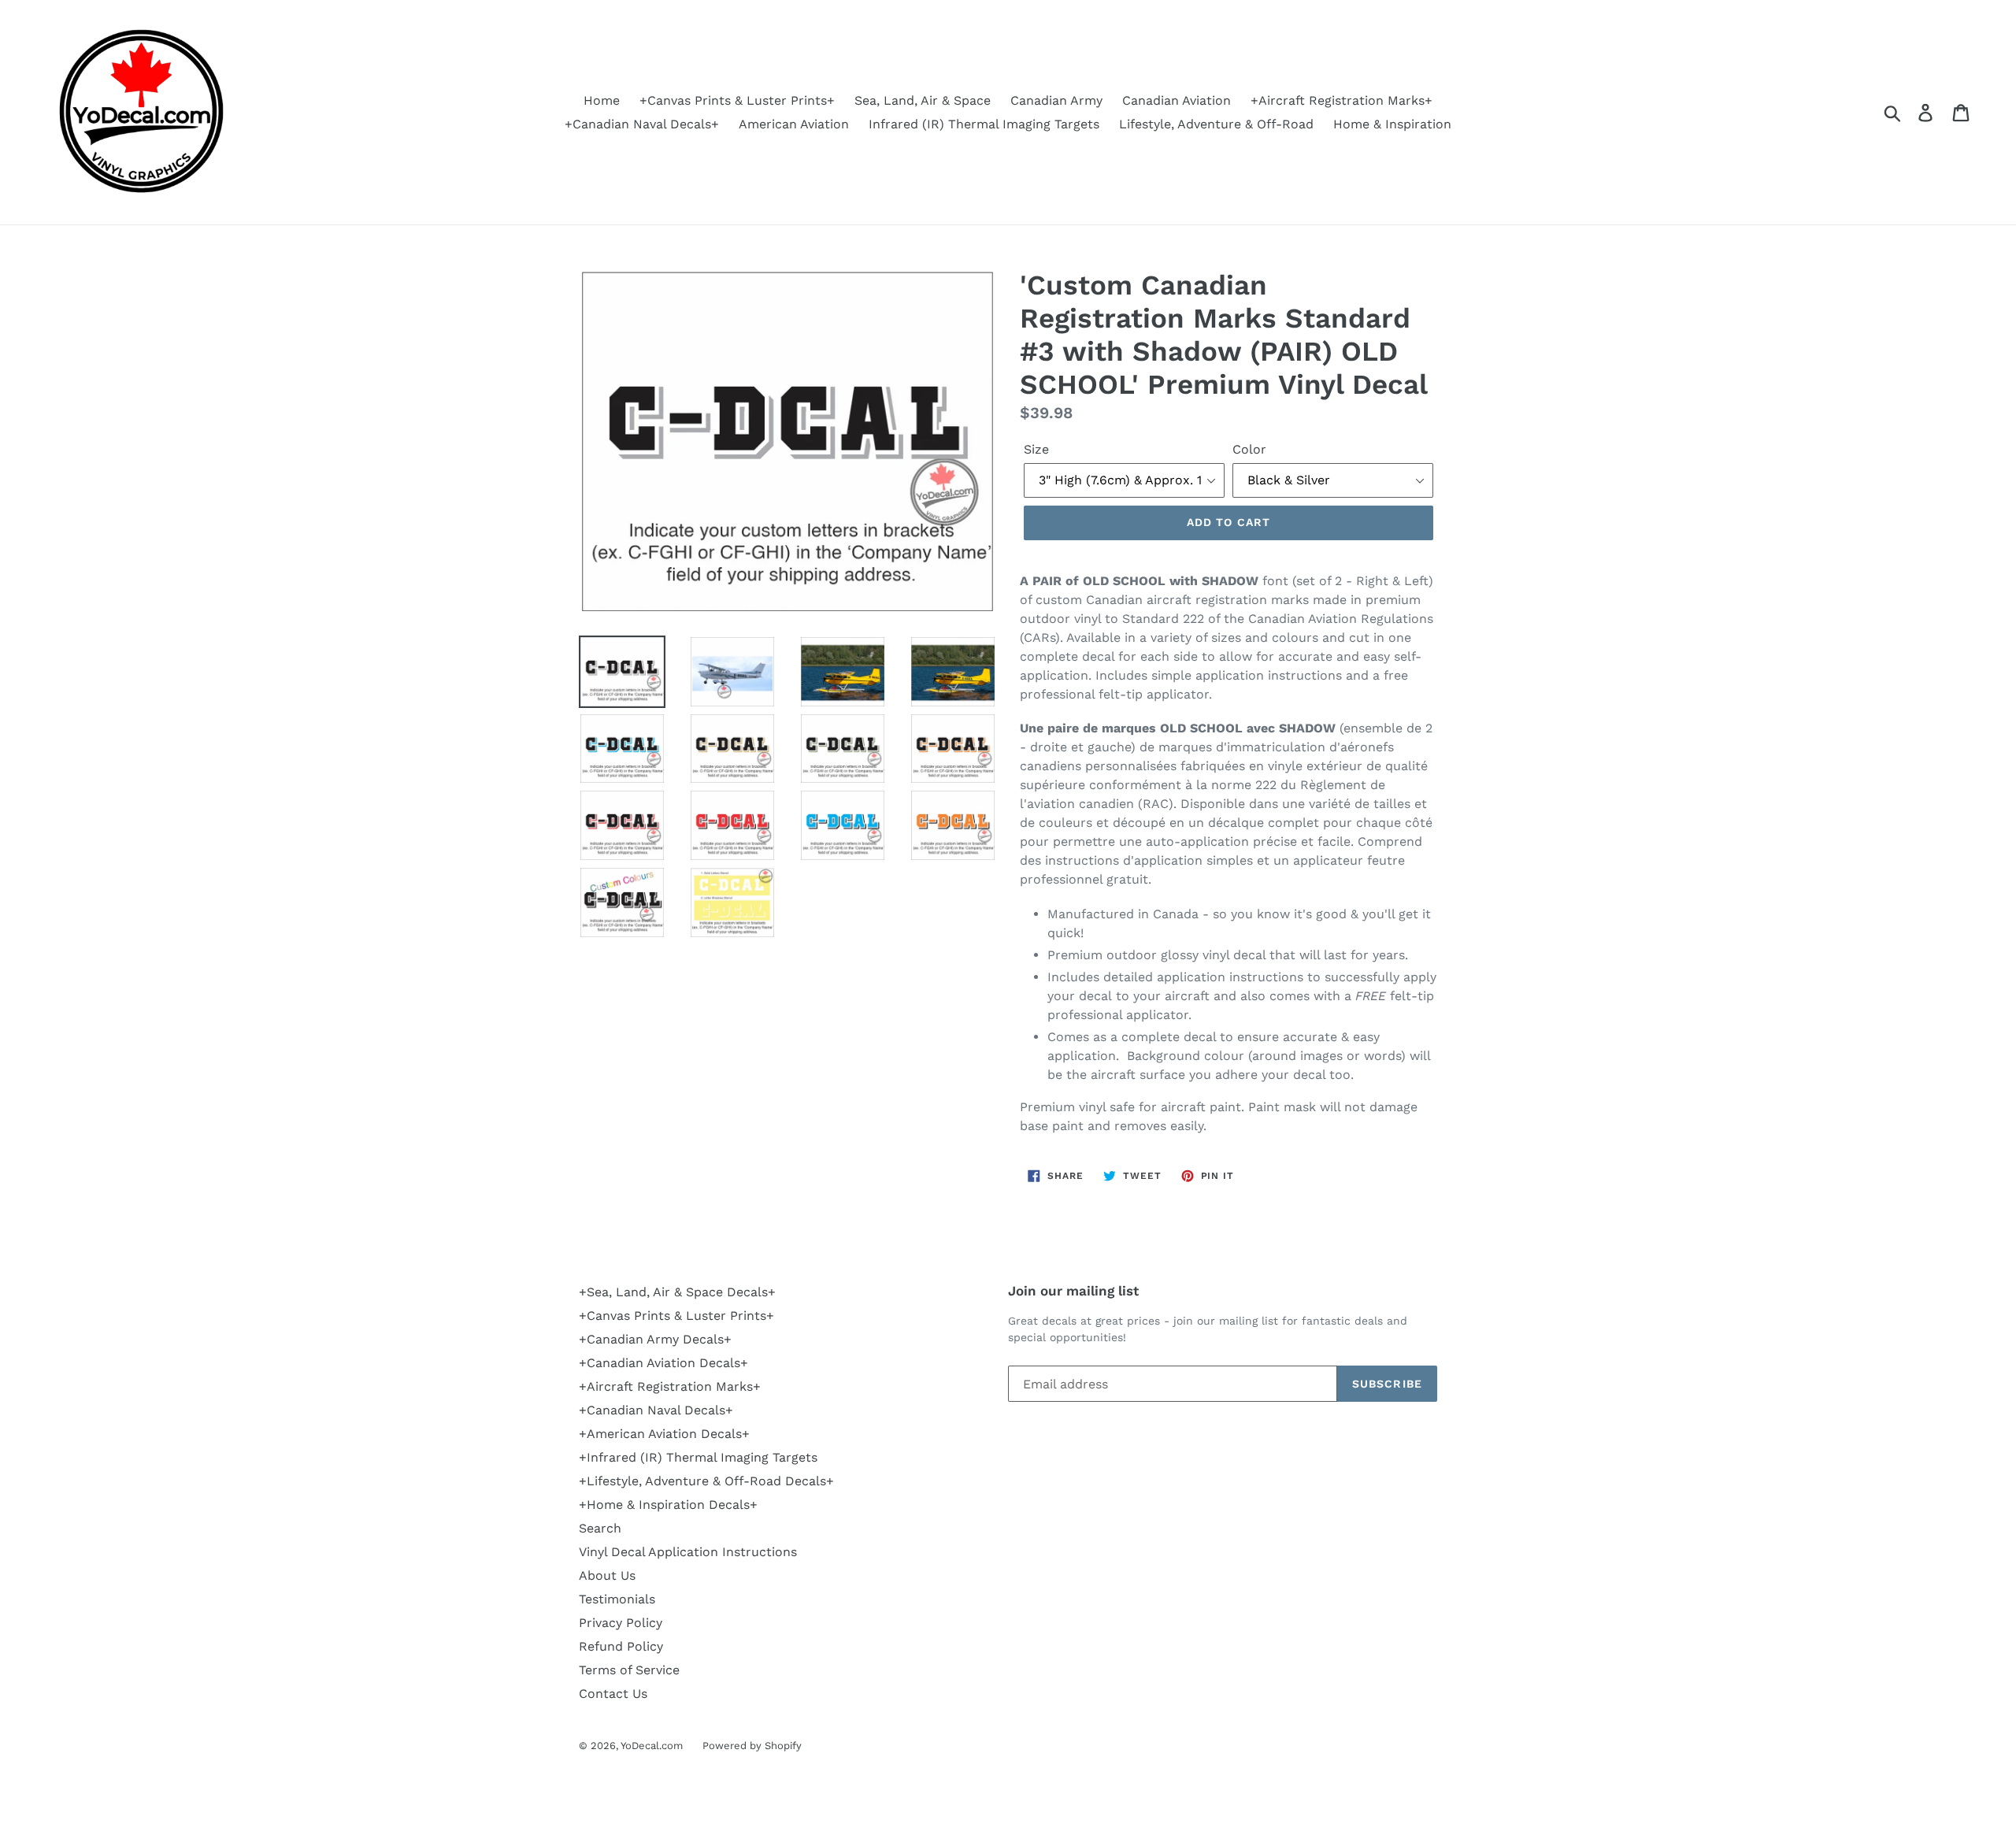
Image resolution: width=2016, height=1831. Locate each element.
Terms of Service (629, 1670)
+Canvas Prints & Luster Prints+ (737, 100)
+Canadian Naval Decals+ (642, 124)
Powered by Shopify (752, 1746)
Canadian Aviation (1177, 100)
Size (1036, 449)
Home (602, 100)
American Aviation (794, 124)
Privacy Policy (621, 1623)
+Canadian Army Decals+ (655, 1339)
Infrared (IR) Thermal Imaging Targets (984, 124)
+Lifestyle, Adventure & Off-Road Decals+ (706, 1481)
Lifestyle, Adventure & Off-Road (1216, 124)
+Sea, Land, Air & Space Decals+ (677, 1292)
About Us (607, 1575)
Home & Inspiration (1392, 124)
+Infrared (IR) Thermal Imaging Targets (698, 1457)
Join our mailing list (1073, 1291)
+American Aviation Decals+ (664, 1434)
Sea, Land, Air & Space (923, 100)
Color (1249, 449)
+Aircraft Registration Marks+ (1342, 100)
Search (600, 1528)
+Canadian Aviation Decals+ (663, 1363)
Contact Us (613, 1694)
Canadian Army (1056, 100)
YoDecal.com (652, 1746)
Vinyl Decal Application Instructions (688, 1552)
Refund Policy (621, 1646)
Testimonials (617, 1599)
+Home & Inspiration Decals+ (668, 1505)
